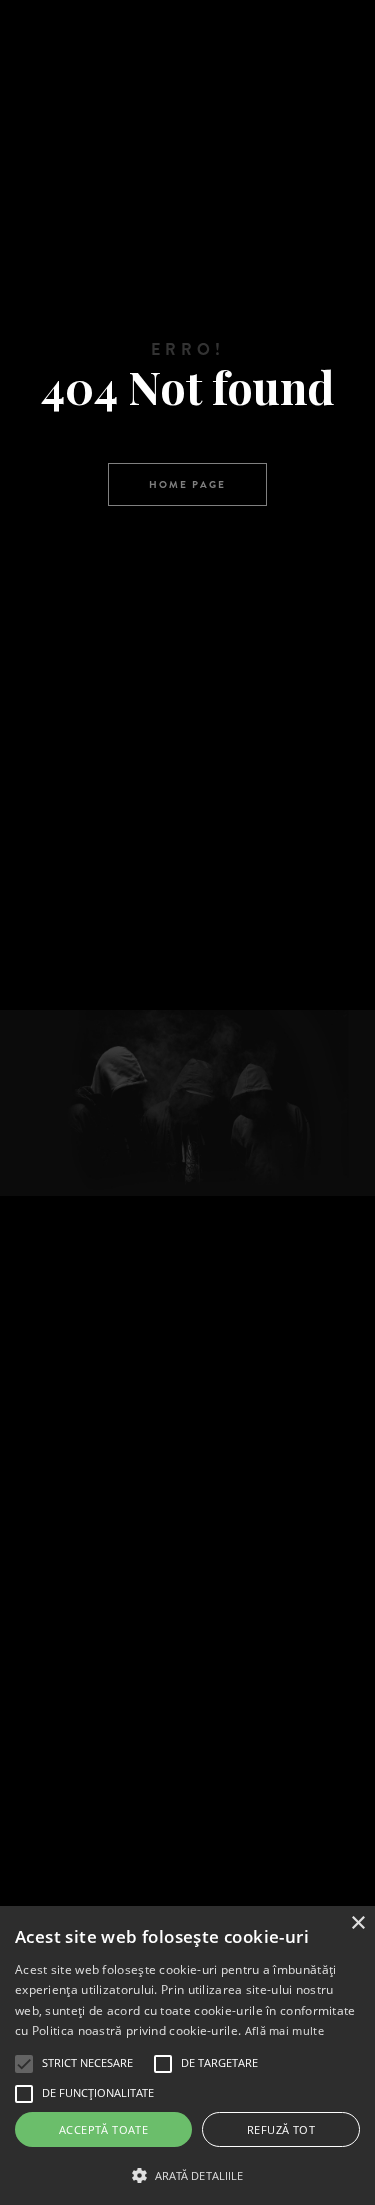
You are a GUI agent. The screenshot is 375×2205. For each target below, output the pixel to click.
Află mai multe (284, 2030)
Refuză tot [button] (281, 2129)
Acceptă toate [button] (103, 2129)
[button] (187, 2173)
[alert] (187, 2055)
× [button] (357, 1923)
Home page (187, 484)
